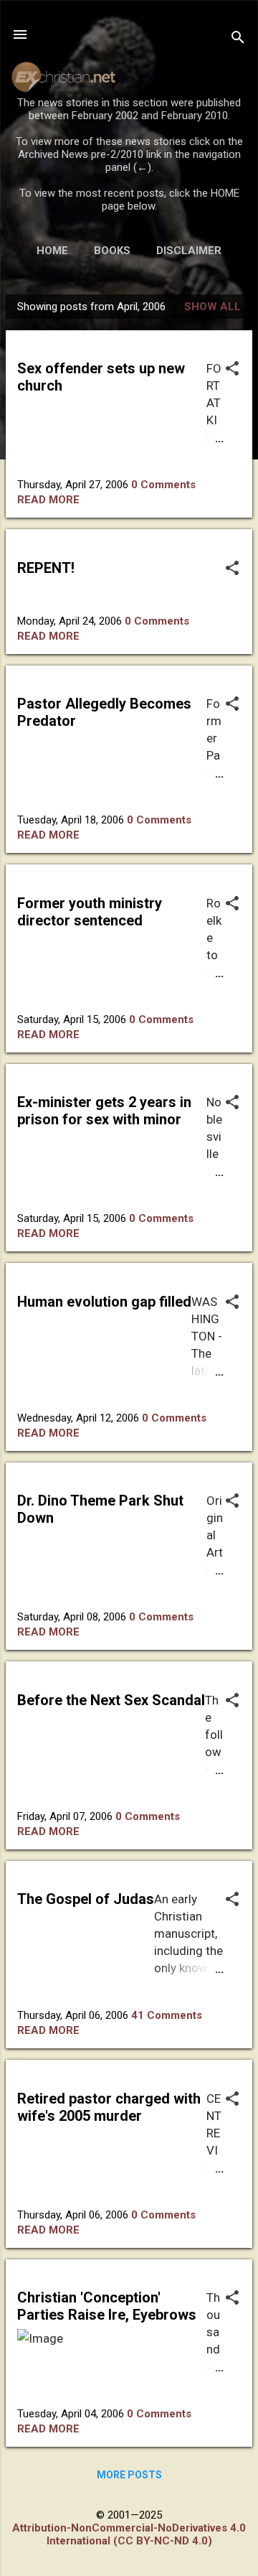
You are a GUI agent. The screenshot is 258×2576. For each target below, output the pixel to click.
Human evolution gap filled (104, 1302)
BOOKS (112, 251)
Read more (48, 500)
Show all (212, 307)
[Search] (238, 39)
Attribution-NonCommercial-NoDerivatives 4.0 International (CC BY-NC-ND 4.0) (129, 2534)
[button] (232, 370)
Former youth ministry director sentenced (90, 912)
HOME (52, 251)
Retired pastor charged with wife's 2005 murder (109, 2107)
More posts (129, 2475)
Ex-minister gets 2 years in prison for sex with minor (104, 1111)
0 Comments (163, 485)
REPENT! (46, 568)
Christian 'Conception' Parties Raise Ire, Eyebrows (107, 2306)
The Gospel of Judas (86, 1899)
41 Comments (167, 2015)
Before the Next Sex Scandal (111, 1700)
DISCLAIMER (189, 251)
